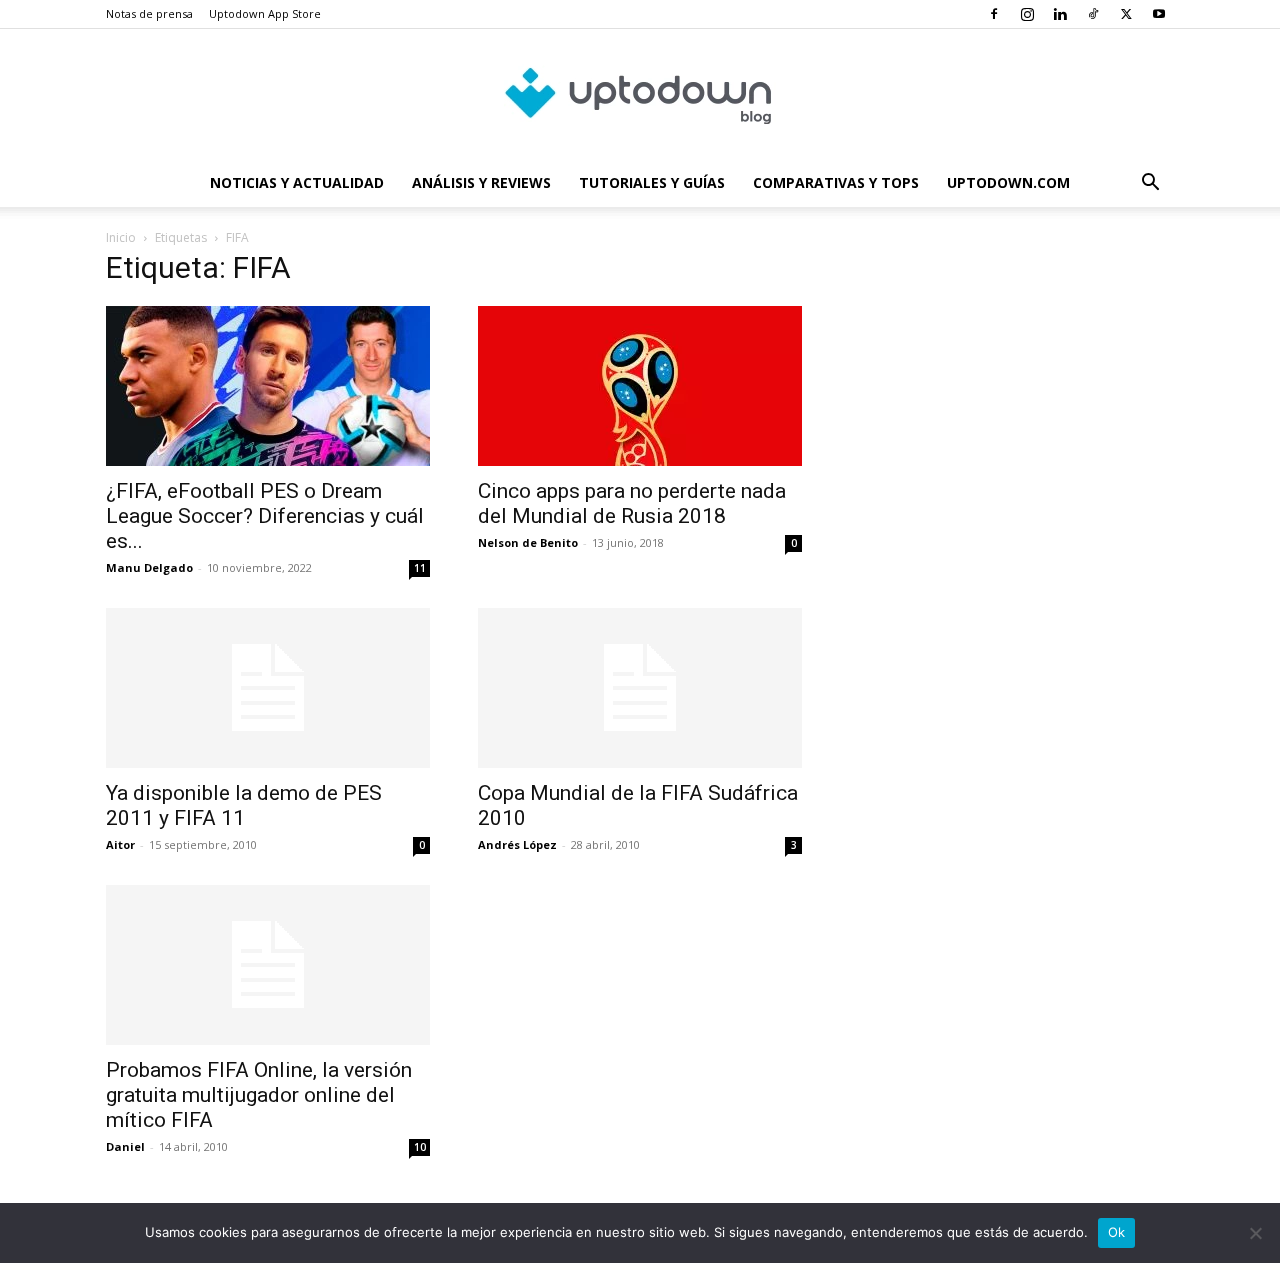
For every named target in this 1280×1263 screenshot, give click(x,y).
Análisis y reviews (481, 182)
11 (420, 568)
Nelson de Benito (528, 542)
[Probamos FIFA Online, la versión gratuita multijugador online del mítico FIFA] (268, 965)
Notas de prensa (149, 13)
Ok (1117, 1232)
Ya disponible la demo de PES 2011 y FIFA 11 (244, 805)
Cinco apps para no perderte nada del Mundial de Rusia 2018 (632, 503)
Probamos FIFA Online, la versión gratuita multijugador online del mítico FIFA (259, 1095)
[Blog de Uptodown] (640, 95)
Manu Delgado (149, 567)
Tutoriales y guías (652, 182)
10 (420, 1147)
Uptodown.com (1008, 182)
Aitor (120, 844)
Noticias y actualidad (297, 182)
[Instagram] (1027, 14)
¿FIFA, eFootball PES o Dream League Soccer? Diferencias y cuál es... (265, 516)
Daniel (125, 1146)
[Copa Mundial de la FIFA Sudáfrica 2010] (640, 688)
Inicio (121, 237)
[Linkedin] (1060, 14)
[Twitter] (1126, 14)
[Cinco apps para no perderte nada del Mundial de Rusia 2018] (640, 386)
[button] (1150, 184)
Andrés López (517, 844)
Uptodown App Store (265, 13)
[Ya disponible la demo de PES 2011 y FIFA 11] (268, 688)
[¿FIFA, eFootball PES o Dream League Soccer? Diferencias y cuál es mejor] (268, 386)
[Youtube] (1159, 14)
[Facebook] (994, 14)
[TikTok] (1093, 14)
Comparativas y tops (836, 182)
